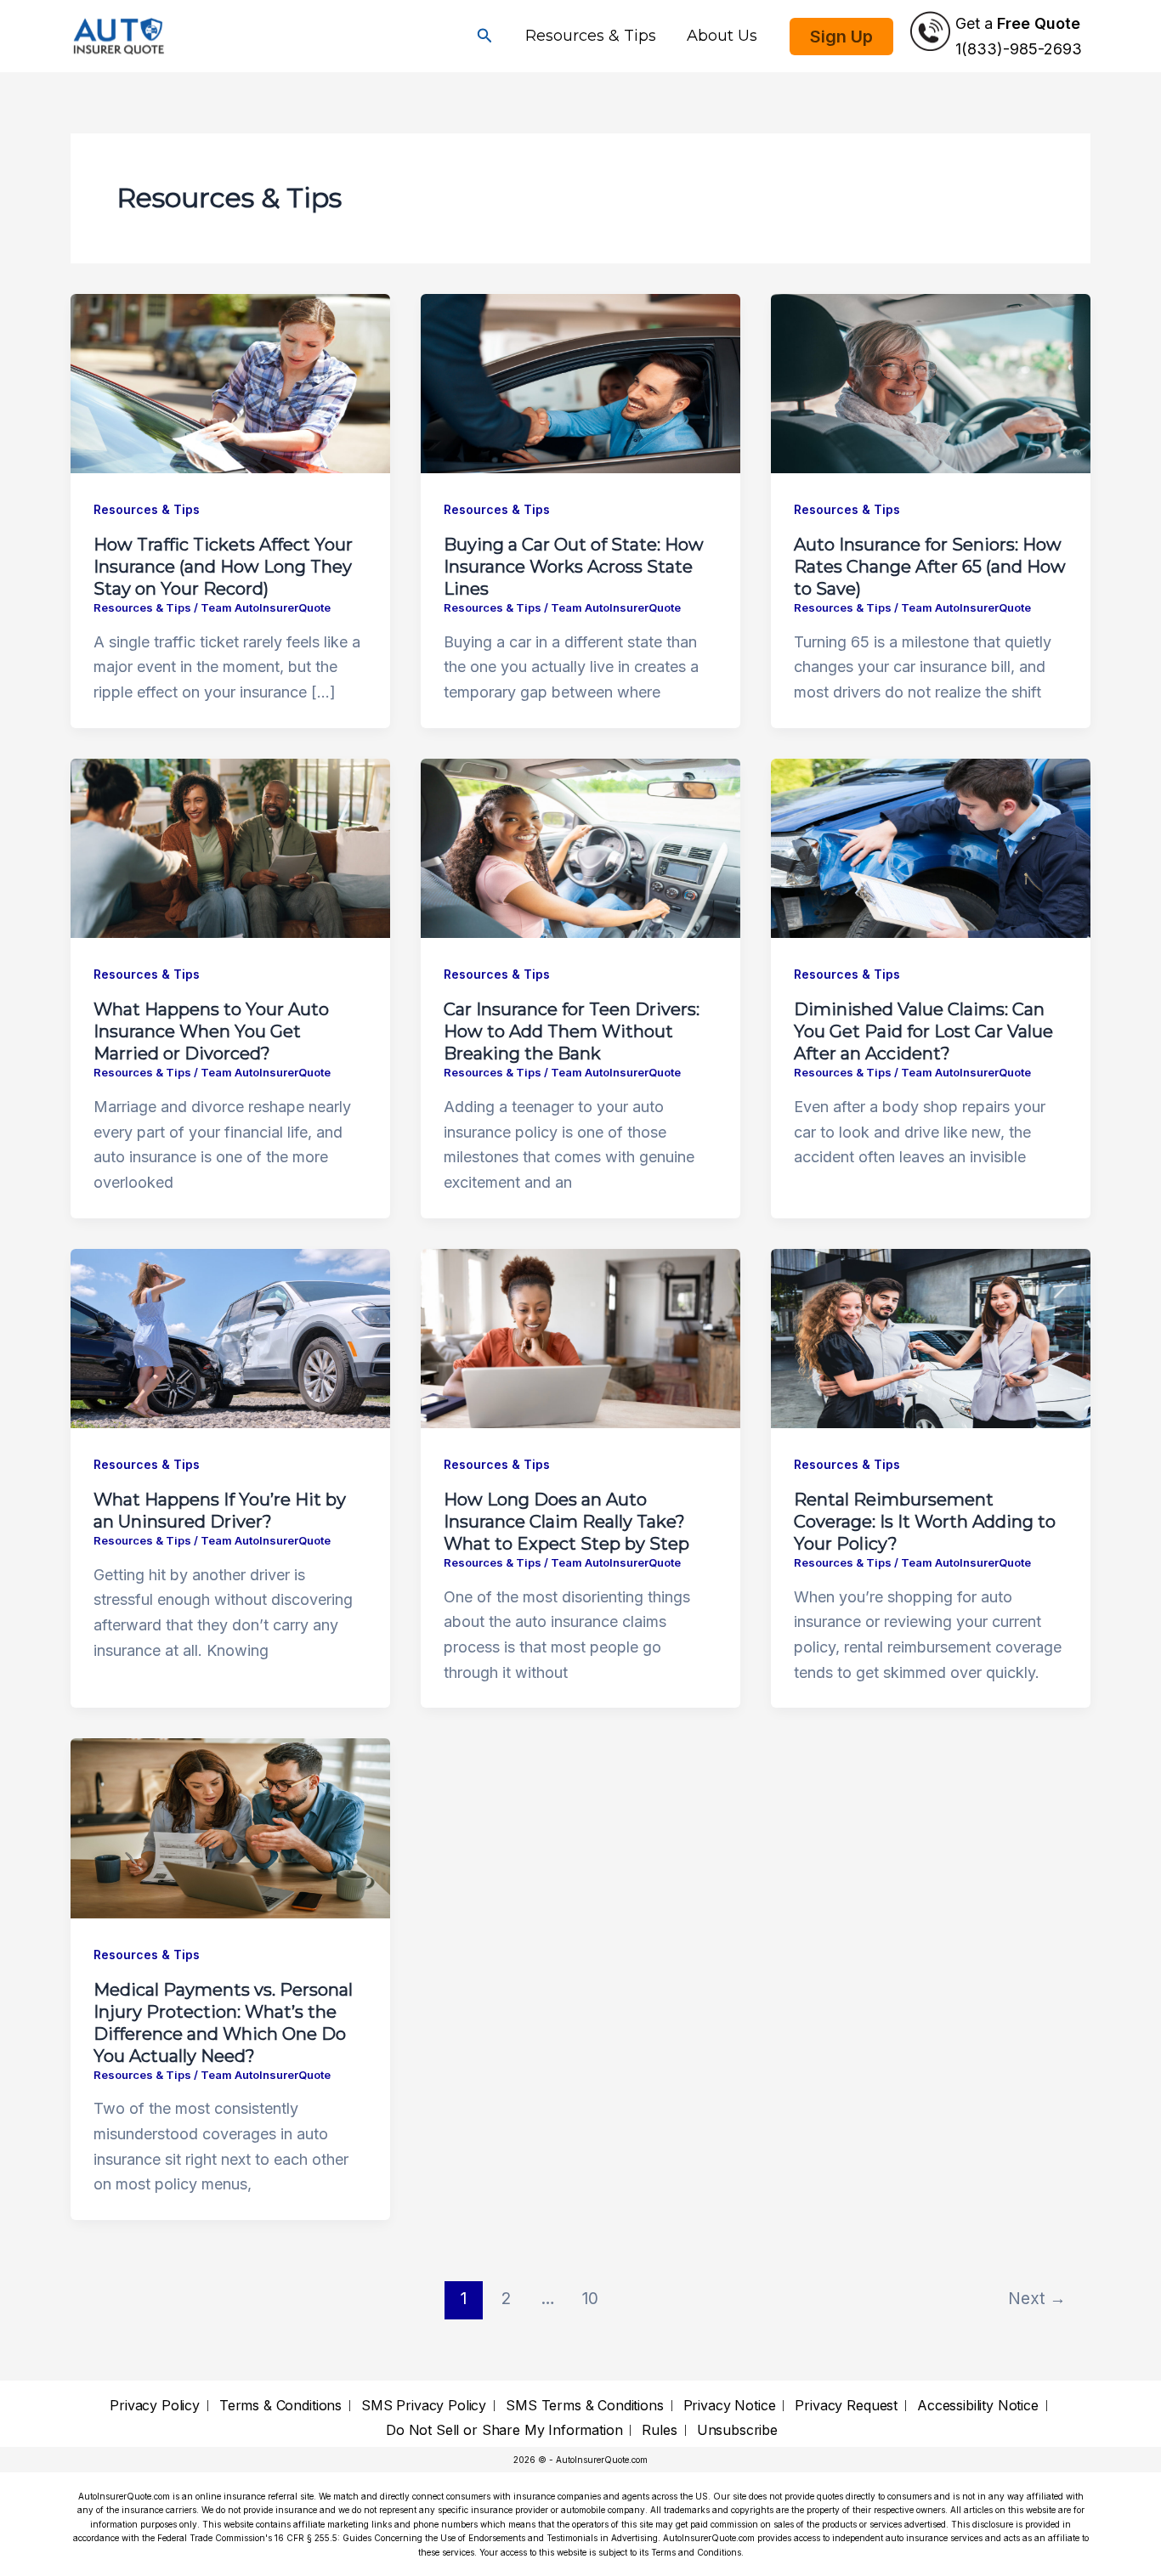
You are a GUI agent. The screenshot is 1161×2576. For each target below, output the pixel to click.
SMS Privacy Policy (424, 2406)
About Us (722, 36)
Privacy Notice (730, 2406)
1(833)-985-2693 (1019, 49)
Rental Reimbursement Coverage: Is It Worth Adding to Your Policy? (925, 1522)
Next (1037, 2298)
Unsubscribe (737, 2430)
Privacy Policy (155, 2406)
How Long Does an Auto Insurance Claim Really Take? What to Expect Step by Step (566, 1522)
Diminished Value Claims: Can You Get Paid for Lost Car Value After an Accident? (923, 1031)
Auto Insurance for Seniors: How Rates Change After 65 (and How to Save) (930, 567)
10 (590, 2298)
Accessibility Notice (978, 2406)
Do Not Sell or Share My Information (504, 2430)
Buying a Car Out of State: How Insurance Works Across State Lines (574, 567)
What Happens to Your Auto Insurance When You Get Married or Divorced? (211, 1031)
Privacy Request (846, 2406)
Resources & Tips (591, 36)
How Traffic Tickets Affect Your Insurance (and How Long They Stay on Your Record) (223, 567)
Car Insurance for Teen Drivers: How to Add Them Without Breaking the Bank (572, 1031)
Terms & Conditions (280, 2406)
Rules (659, 2430)
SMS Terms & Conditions (584, 2406)
